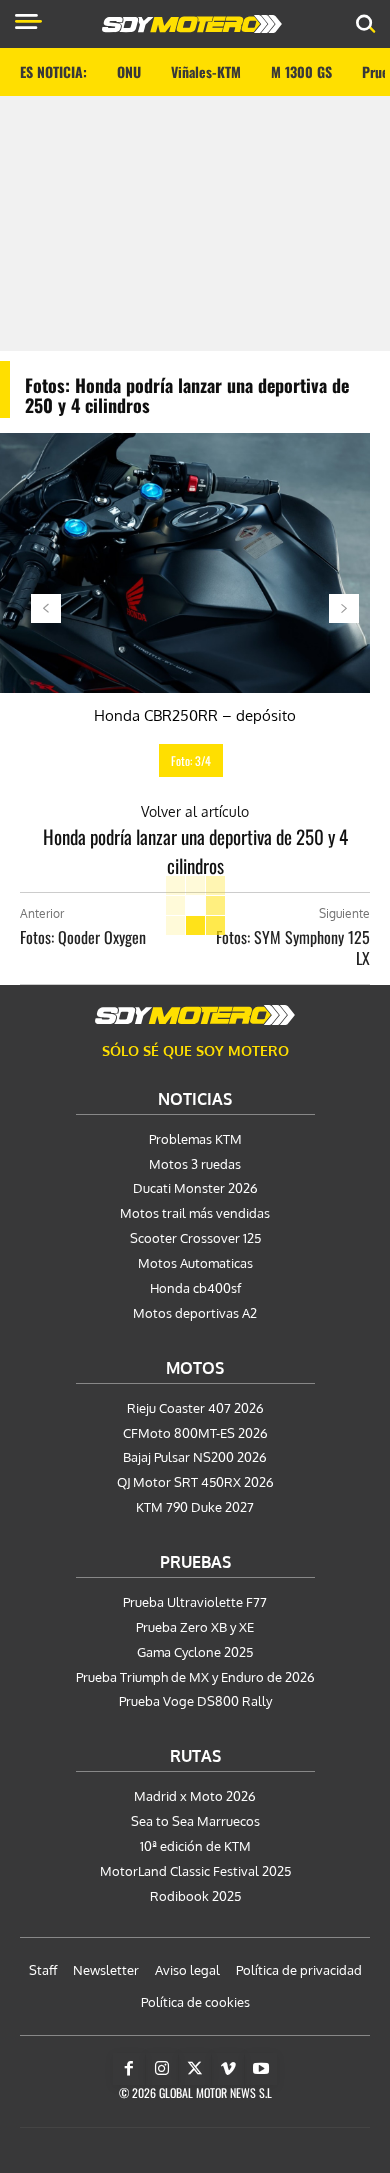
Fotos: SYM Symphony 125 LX (293, 947)
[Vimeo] (228, 2069)
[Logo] (192, 24)
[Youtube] (261, 2069)
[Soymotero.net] (195, 1015)
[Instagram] (162, 2069)
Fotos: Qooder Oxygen (83, 937)
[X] (195, 2069)
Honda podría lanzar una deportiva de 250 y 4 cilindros (195, 850)
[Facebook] (129, 2069)
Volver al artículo (195, 811)
